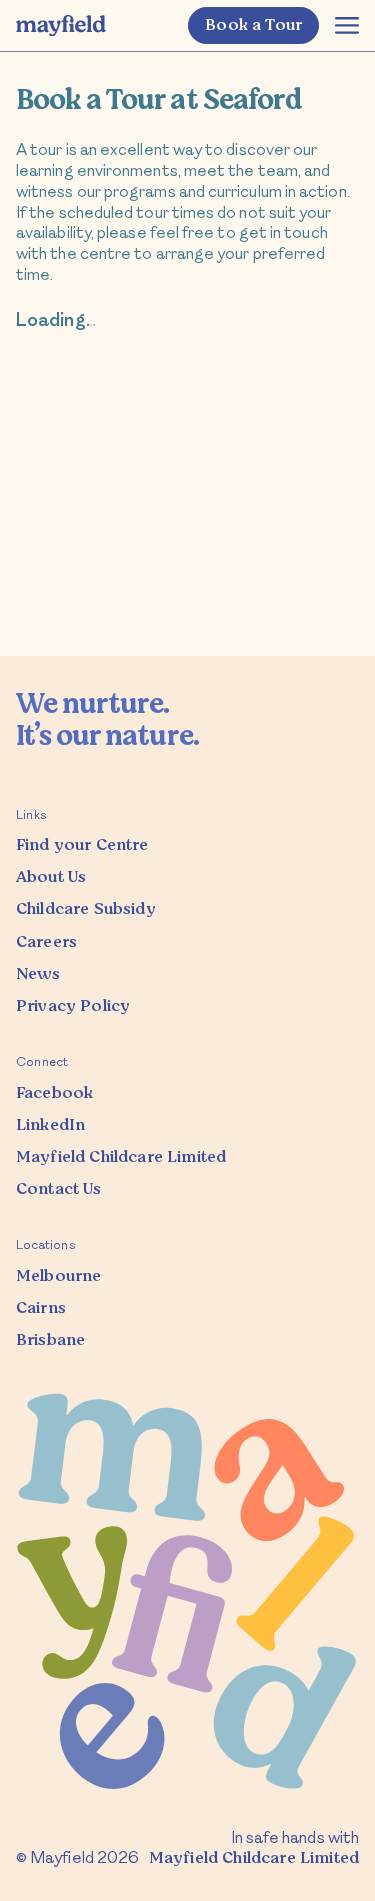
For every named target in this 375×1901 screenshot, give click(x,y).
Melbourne (58, 1276)
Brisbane (50, 1340)
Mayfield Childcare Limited (254, 1858)
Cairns (41, 1308)
